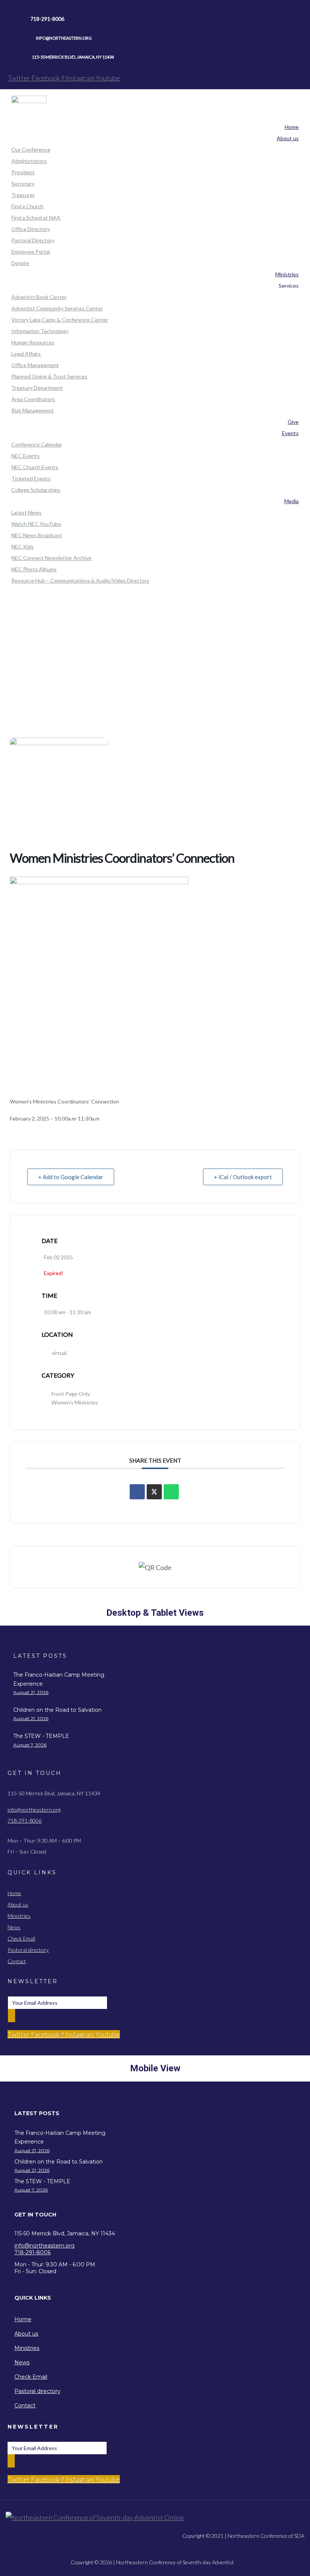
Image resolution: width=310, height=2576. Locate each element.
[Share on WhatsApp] (171, 1492)
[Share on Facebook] (137, 1492)
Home (155, 650)
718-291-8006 (25, 1820)
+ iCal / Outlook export (243, 1177)
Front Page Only (71, 1394)
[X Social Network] (154, 1492)
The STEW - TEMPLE (41, 1736)
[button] (71, 2113)
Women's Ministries (75, 1402)
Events (155, 671)
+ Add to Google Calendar (71, 1177)
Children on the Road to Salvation (57, 1710)
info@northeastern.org (34, 1810)
